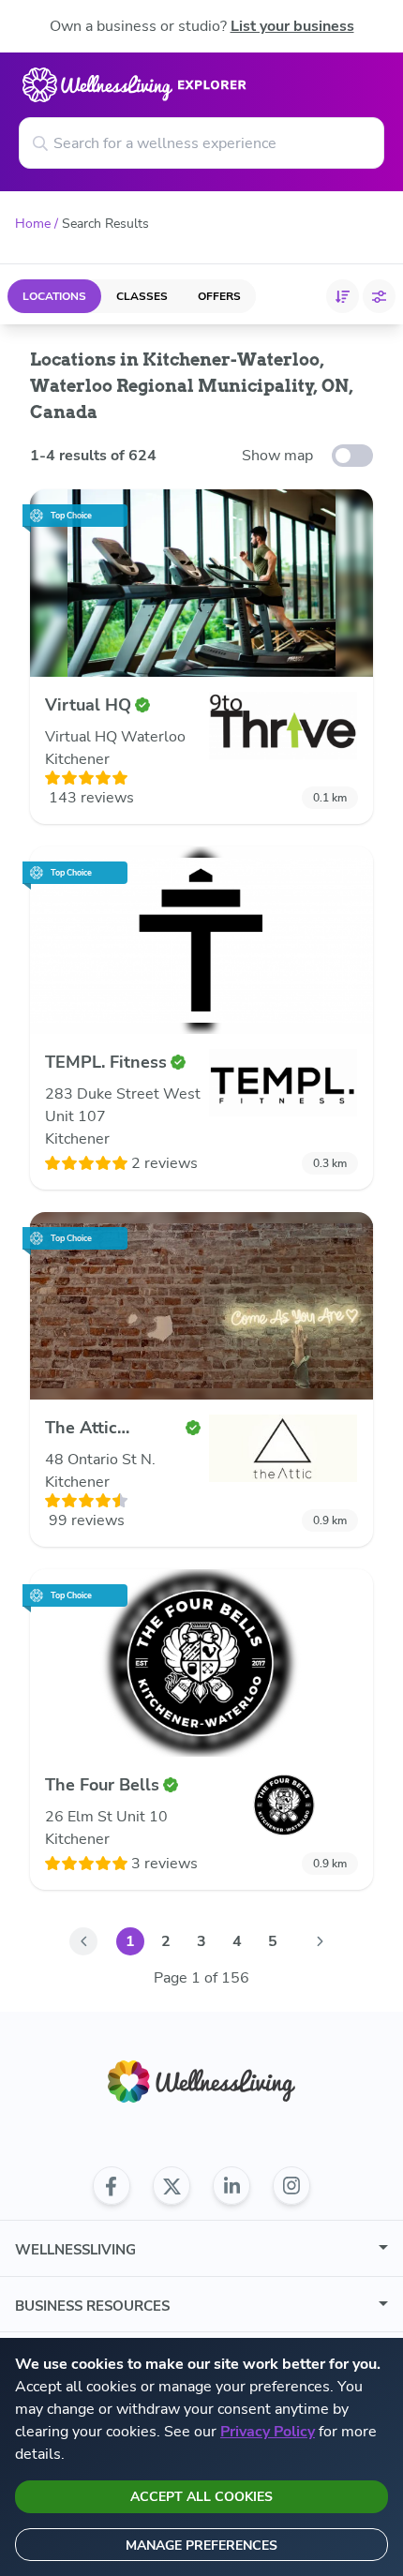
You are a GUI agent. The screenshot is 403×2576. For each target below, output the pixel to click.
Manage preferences (201, 2546)
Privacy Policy (268, 2432)
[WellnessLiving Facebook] (112, 2186)
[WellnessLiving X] (172, 2186)
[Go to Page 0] (83, 1941)
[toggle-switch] (352, 456)
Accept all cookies (201, 2497)
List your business (292, 26)
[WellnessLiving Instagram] (291, 2186)
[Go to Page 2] (320, 1941)
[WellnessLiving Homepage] (201, 2082)
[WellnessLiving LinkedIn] (231, 2186)
